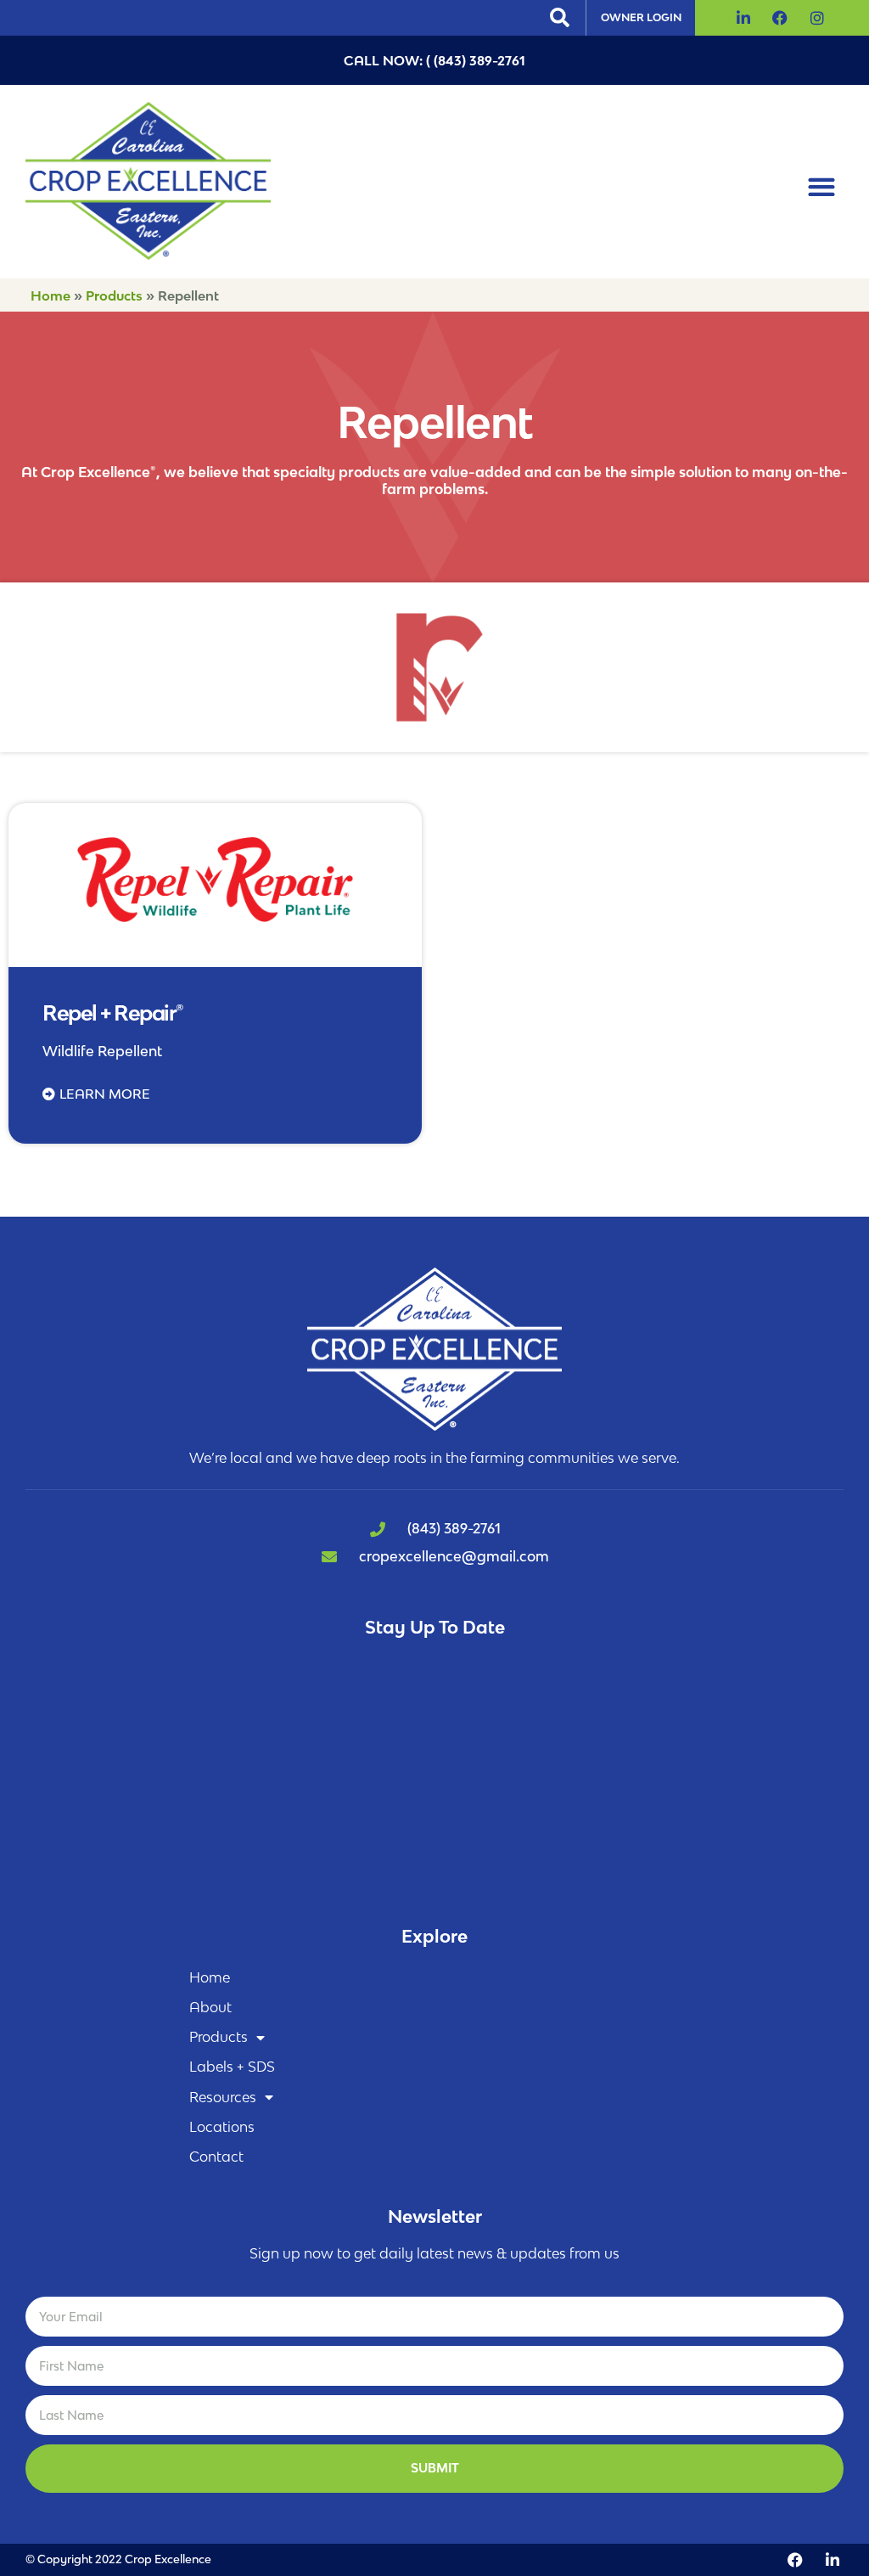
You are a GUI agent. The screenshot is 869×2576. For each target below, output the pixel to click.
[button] (559, 18)
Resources (223, 2097)
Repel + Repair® (113, 1012)
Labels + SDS (232, 2067)
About (210, 2007)
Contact (216, 2157)
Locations (222, 2127)
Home (50, 295)
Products (114, 295)
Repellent (72, 950)
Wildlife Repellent (102, 1051)
